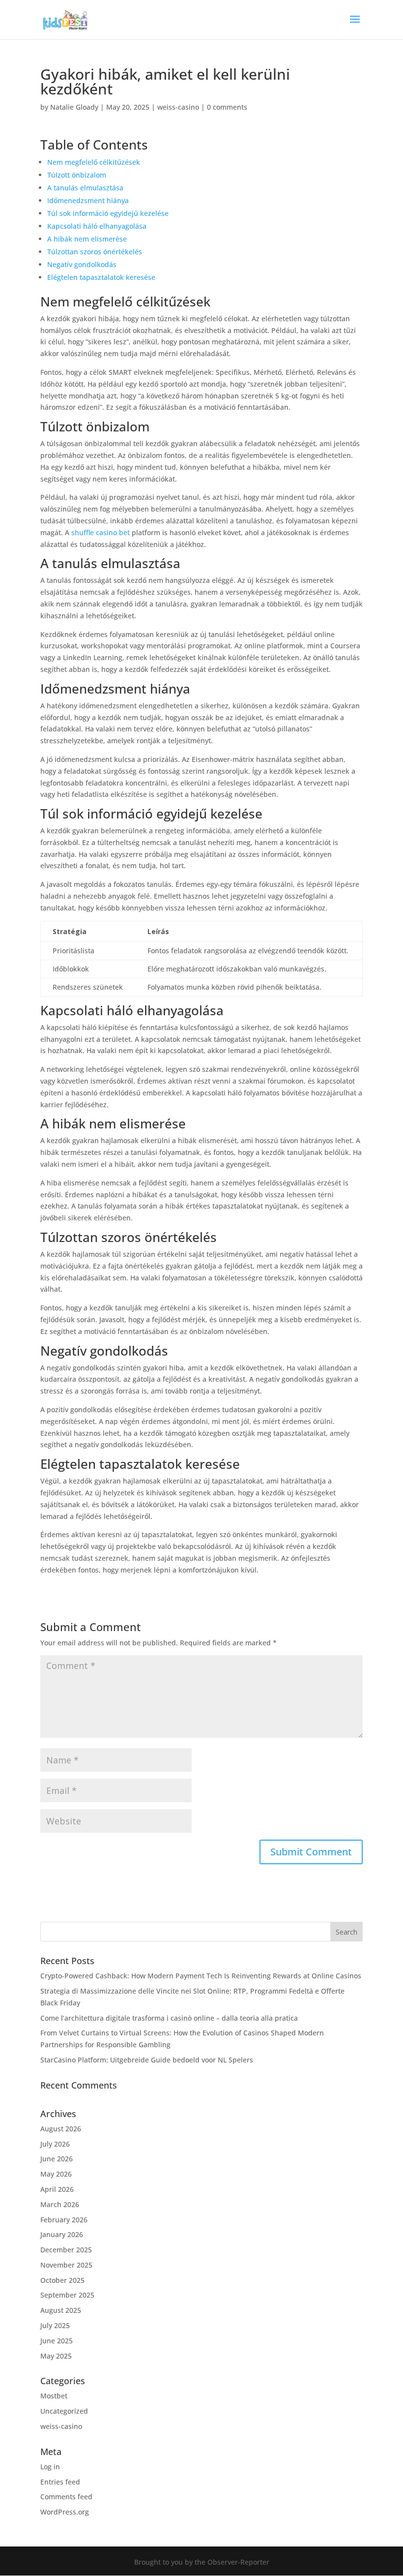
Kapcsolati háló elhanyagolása (97, 226)
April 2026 (57, 2189)
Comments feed (66, 2497)
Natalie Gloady (74, 107)
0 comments (227, 107)
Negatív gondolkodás (82, 264)
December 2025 (66, 2250)
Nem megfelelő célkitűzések (94, 162)
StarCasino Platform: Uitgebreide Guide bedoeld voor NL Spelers (147, 2060)
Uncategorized (64, 2411)
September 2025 (67, 2295)
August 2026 (61, 2129)
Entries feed (60, 2482)
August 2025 (61, 2310)
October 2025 (62, 2280)
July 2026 (55, 2144)
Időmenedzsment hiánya (88, 200)
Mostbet (54, 2396)
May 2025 (56, 2356)
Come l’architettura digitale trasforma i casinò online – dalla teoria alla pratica (169, 2018)
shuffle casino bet (101, 532)
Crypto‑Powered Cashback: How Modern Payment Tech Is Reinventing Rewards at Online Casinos (201, 1976)
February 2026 (64, 2220)
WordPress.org (65, 2512)
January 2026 (62, 2234)
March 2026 (60, 2204)
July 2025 (55, 2325)
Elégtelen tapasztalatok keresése (101, 277)
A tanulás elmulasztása (85, 188)
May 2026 (56, 2174)
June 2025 (57, 2341)
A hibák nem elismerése (87, 239)
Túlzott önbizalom (77, 175)
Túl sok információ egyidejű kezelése (108, 213)
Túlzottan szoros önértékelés (95, 252)
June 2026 (57, 2159)
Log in (50, 2467)
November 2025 (66, 2265)
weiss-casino (178, 107)
